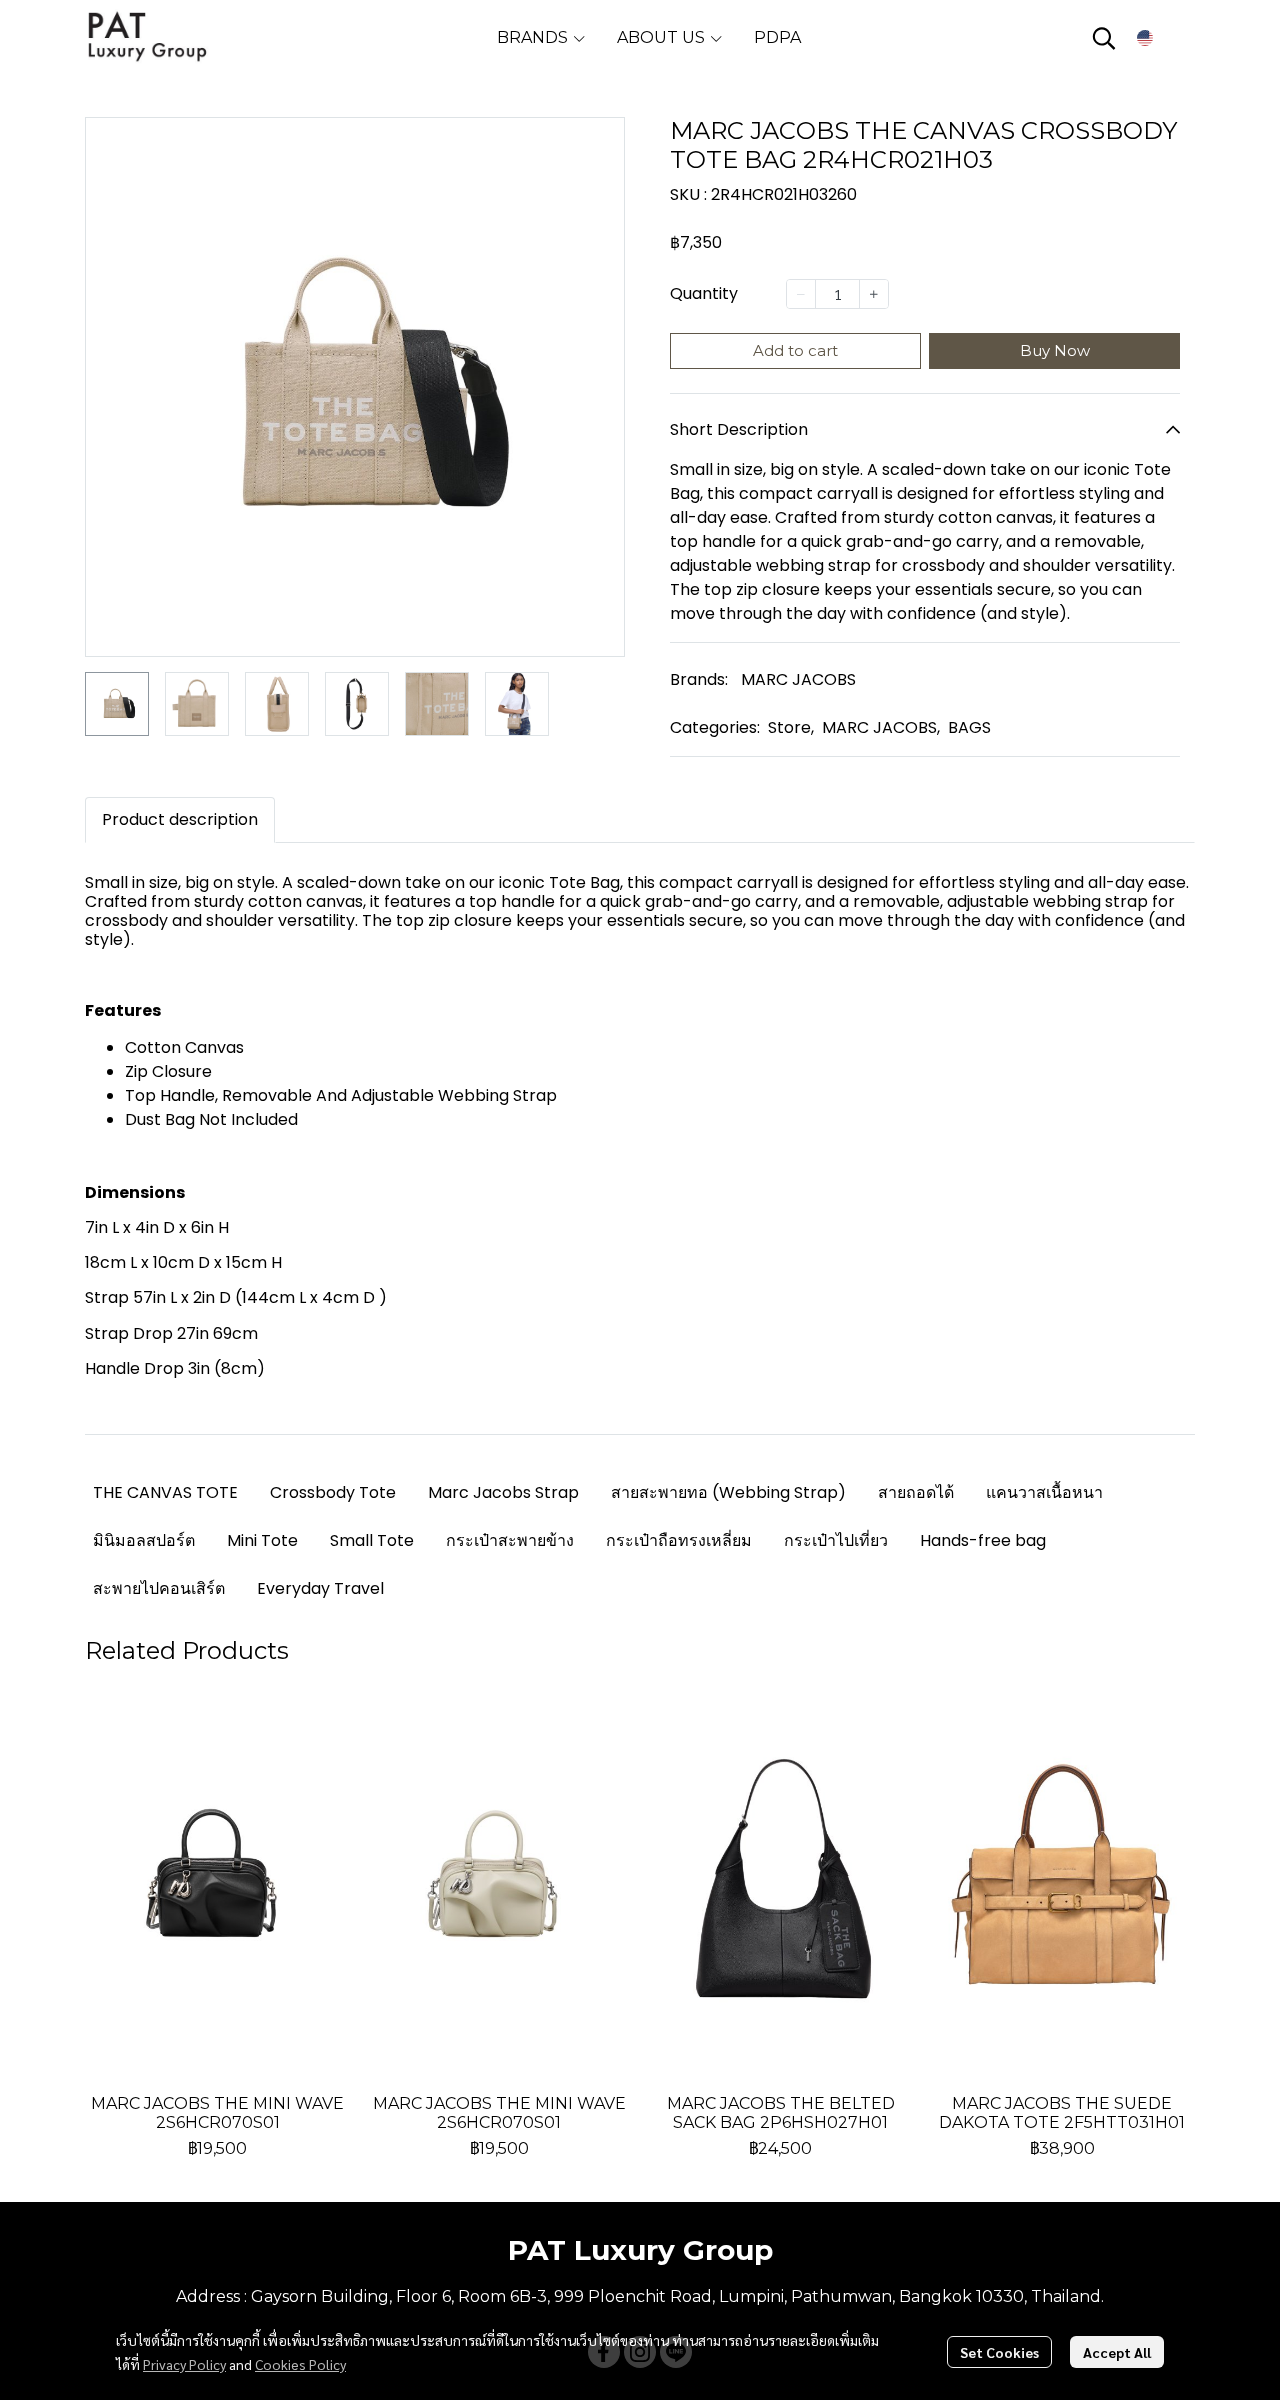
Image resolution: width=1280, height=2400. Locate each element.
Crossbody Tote (333, 1492)
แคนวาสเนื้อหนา (1044, 1492)
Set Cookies (999, 2352)
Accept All (1117, 2352)
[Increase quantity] (874, 294)
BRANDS (534, 37)
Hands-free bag (983, 1540)
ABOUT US (663, 37)
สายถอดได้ (916, 1492)
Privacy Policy (184, 2364)
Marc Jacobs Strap (503, 1492)
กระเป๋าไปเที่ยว (836, 1540)
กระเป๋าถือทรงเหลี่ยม (679, 1540)
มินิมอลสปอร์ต (144, 1540)
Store (791, 727)
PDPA (777, 37)
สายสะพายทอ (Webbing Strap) (728, 1492)
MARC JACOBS (798, 679)
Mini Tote (262, 1540)
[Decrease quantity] (801, 294)
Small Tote (372, 1540)
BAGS (969, 727)
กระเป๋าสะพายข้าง (510, 1540)
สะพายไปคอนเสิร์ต (159, 1588)
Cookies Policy (300, 2364)
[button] (1104, 38)
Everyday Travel (320, 1588)
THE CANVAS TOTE (165, 1492)
